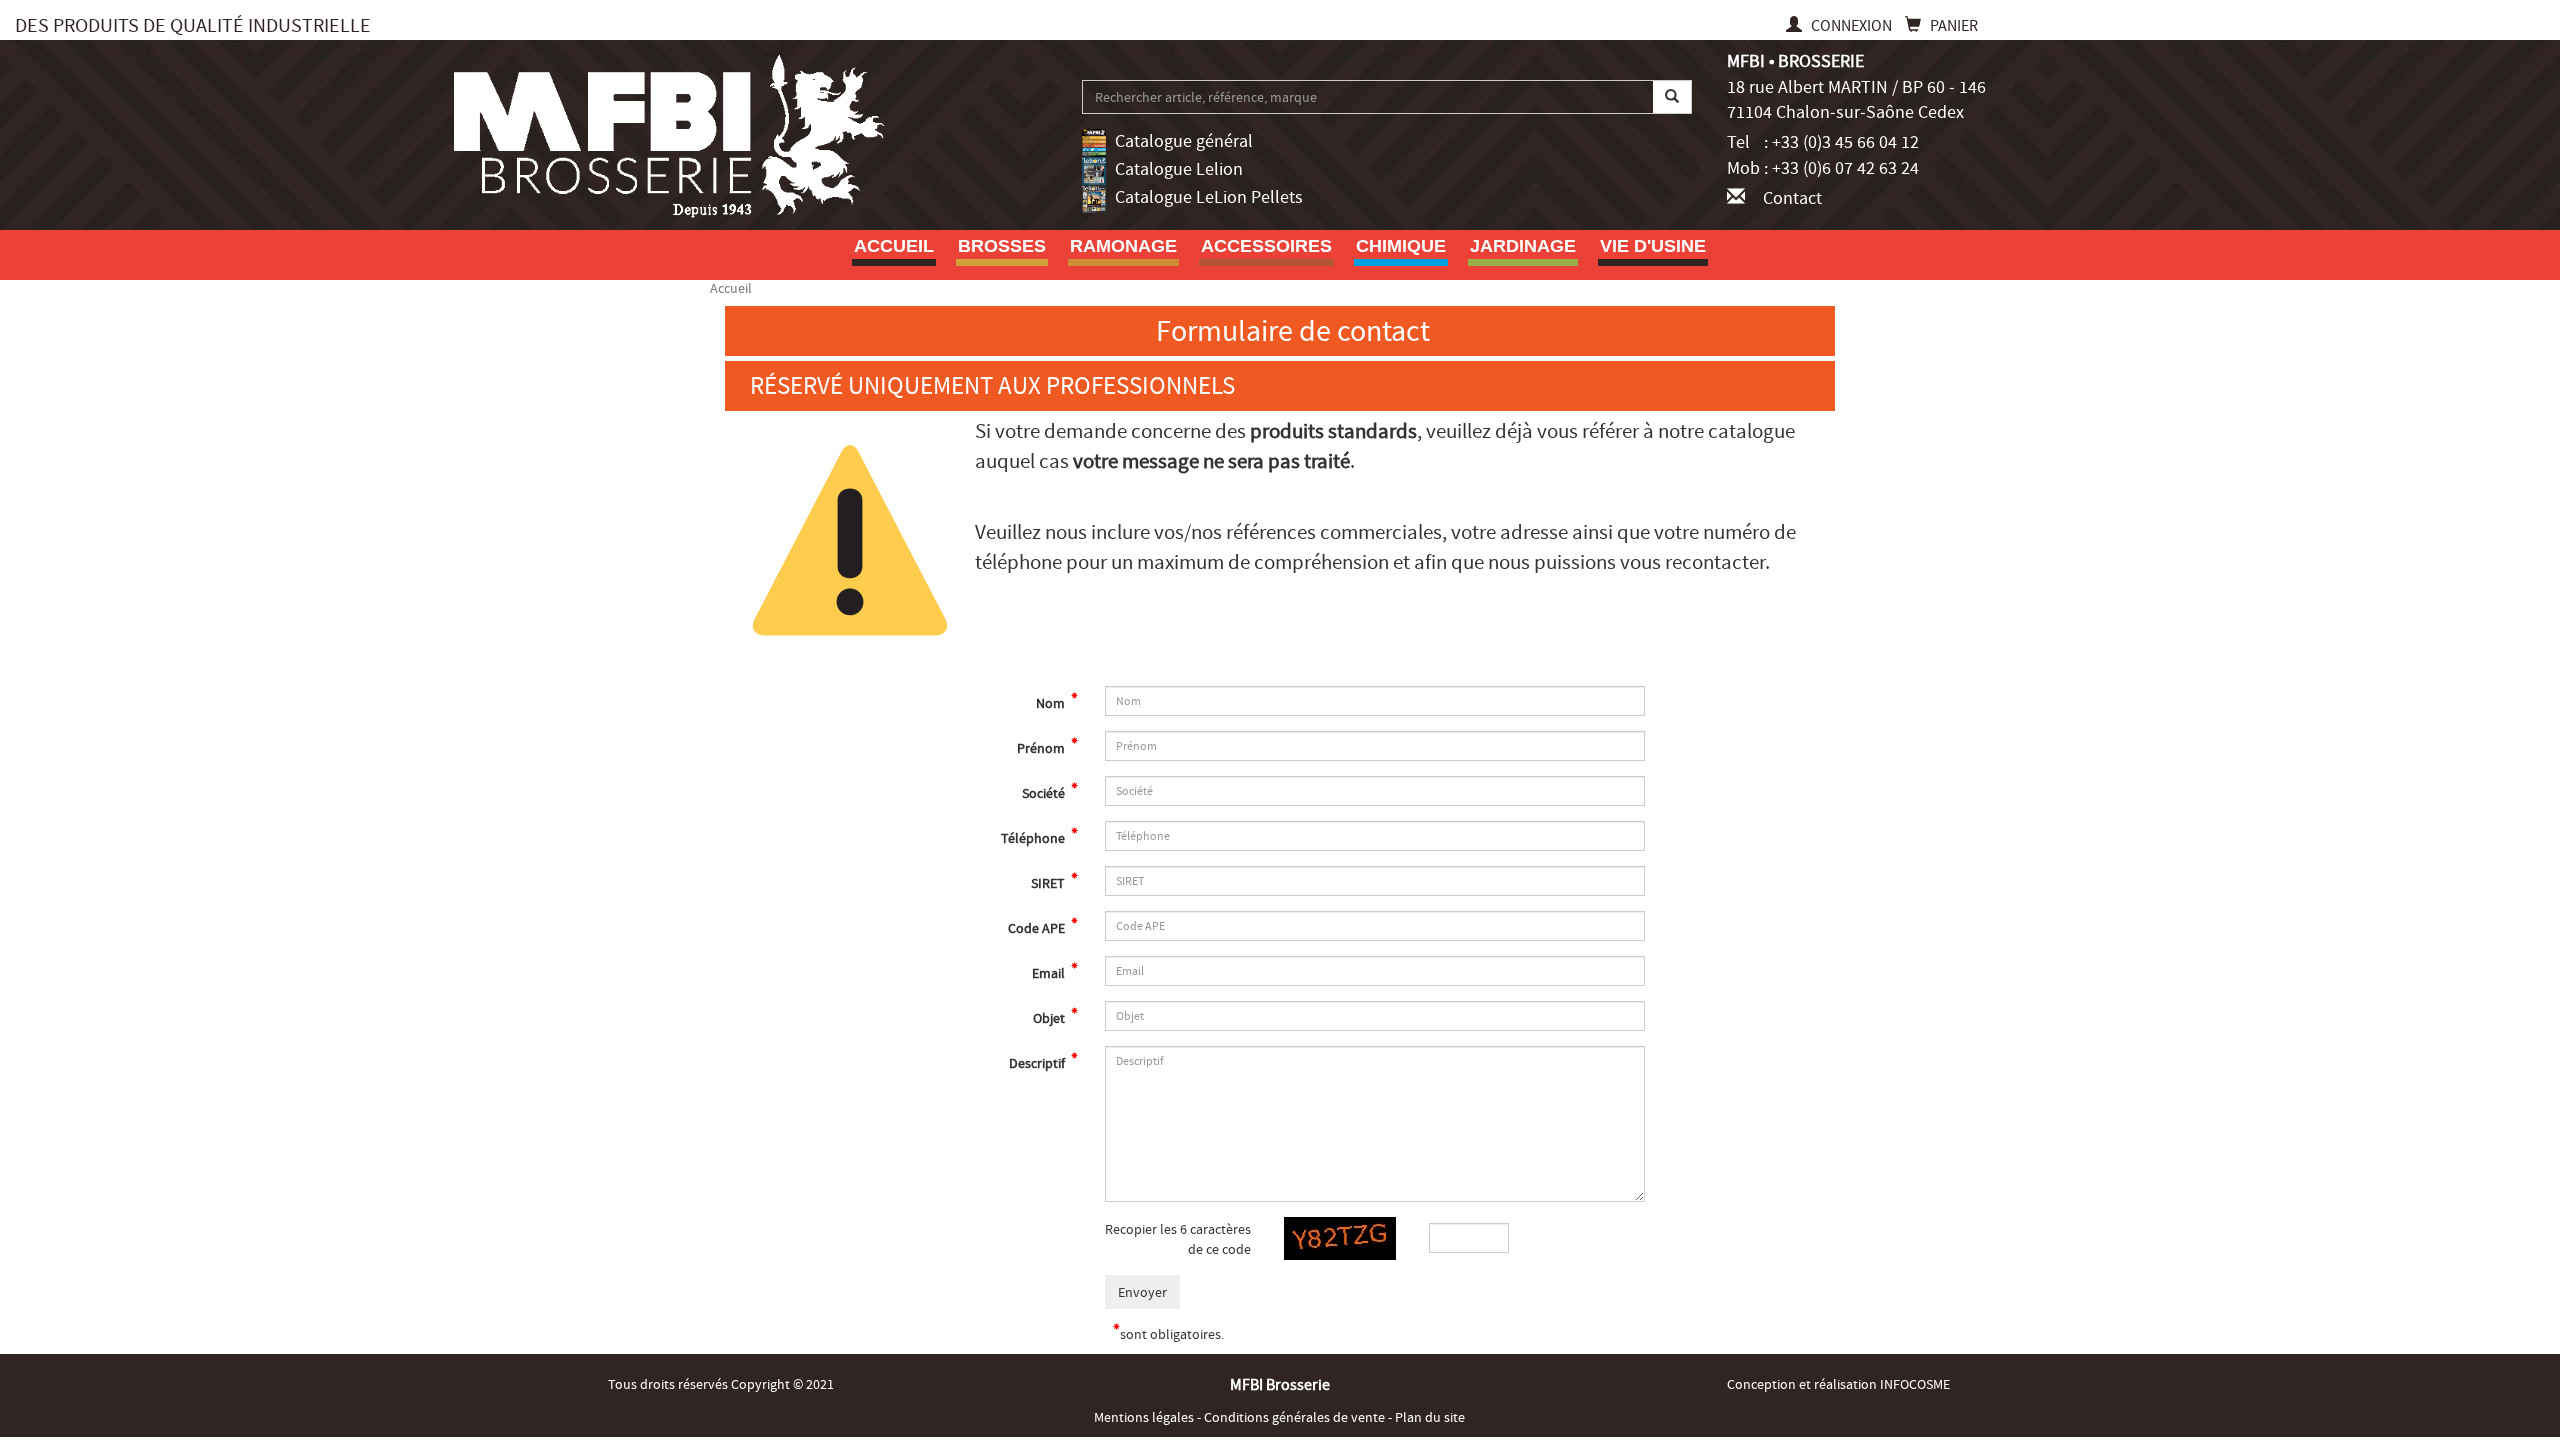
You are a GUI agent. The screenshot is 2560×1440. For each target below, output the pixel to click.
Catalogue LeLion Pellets (1209, 197)
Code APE (1038, 928)
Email (1050, 973)
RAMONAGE (1123, 246)
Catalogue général (1184, 141)
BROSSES (1002, 246)
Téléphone (1034, 838)
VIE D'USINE (1653, 246)
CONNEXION (1851, 26)
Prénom (1042, 748)
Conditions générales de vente (1296, 1417)
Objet (1050, 1018)
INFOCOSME (1915, 1384)
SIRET (1049, 883)
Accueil (894, 246)
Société (1045, 793)
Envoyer (1142, 1292)
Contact (1792, 198)
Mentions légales (1145, 1417)
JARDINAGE (1523, 246)
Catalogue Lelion (1179, 169)
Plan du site (1430, 1417)
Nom (1052, 703)
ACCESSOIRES (1266, 246)
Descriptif (1038, 1063)
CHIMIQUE (1401, 246)
